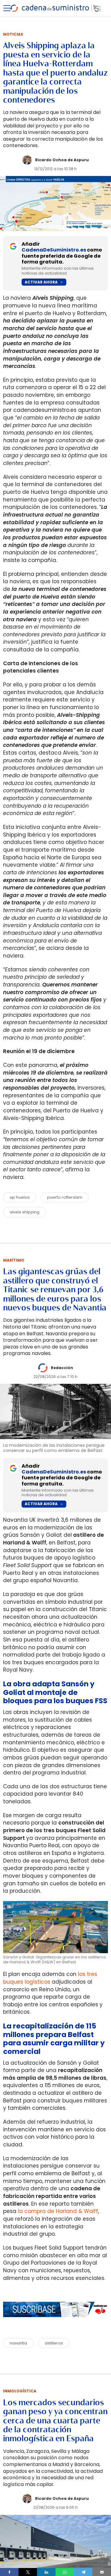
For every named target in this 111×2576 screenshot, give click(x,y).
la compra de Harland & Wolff (58, 2211)
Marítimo (14, 1260)
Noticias (13, 34)
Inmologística (20, 2391)
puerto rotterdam (65, 1197)
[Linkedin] (46, 2572)
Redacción (62, 1368)
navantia (18, 2343)
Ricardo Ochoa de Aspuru (62, 160)
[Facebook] (9, 2572)
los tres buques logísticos (50, 1978)
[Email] (102, 2572)
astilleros (54, 2343)
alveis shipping (25, 1212)
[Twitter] (28, 2572)
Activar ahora (41, 282)
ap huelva (20, 1197)
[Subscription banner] (55, 2323)
